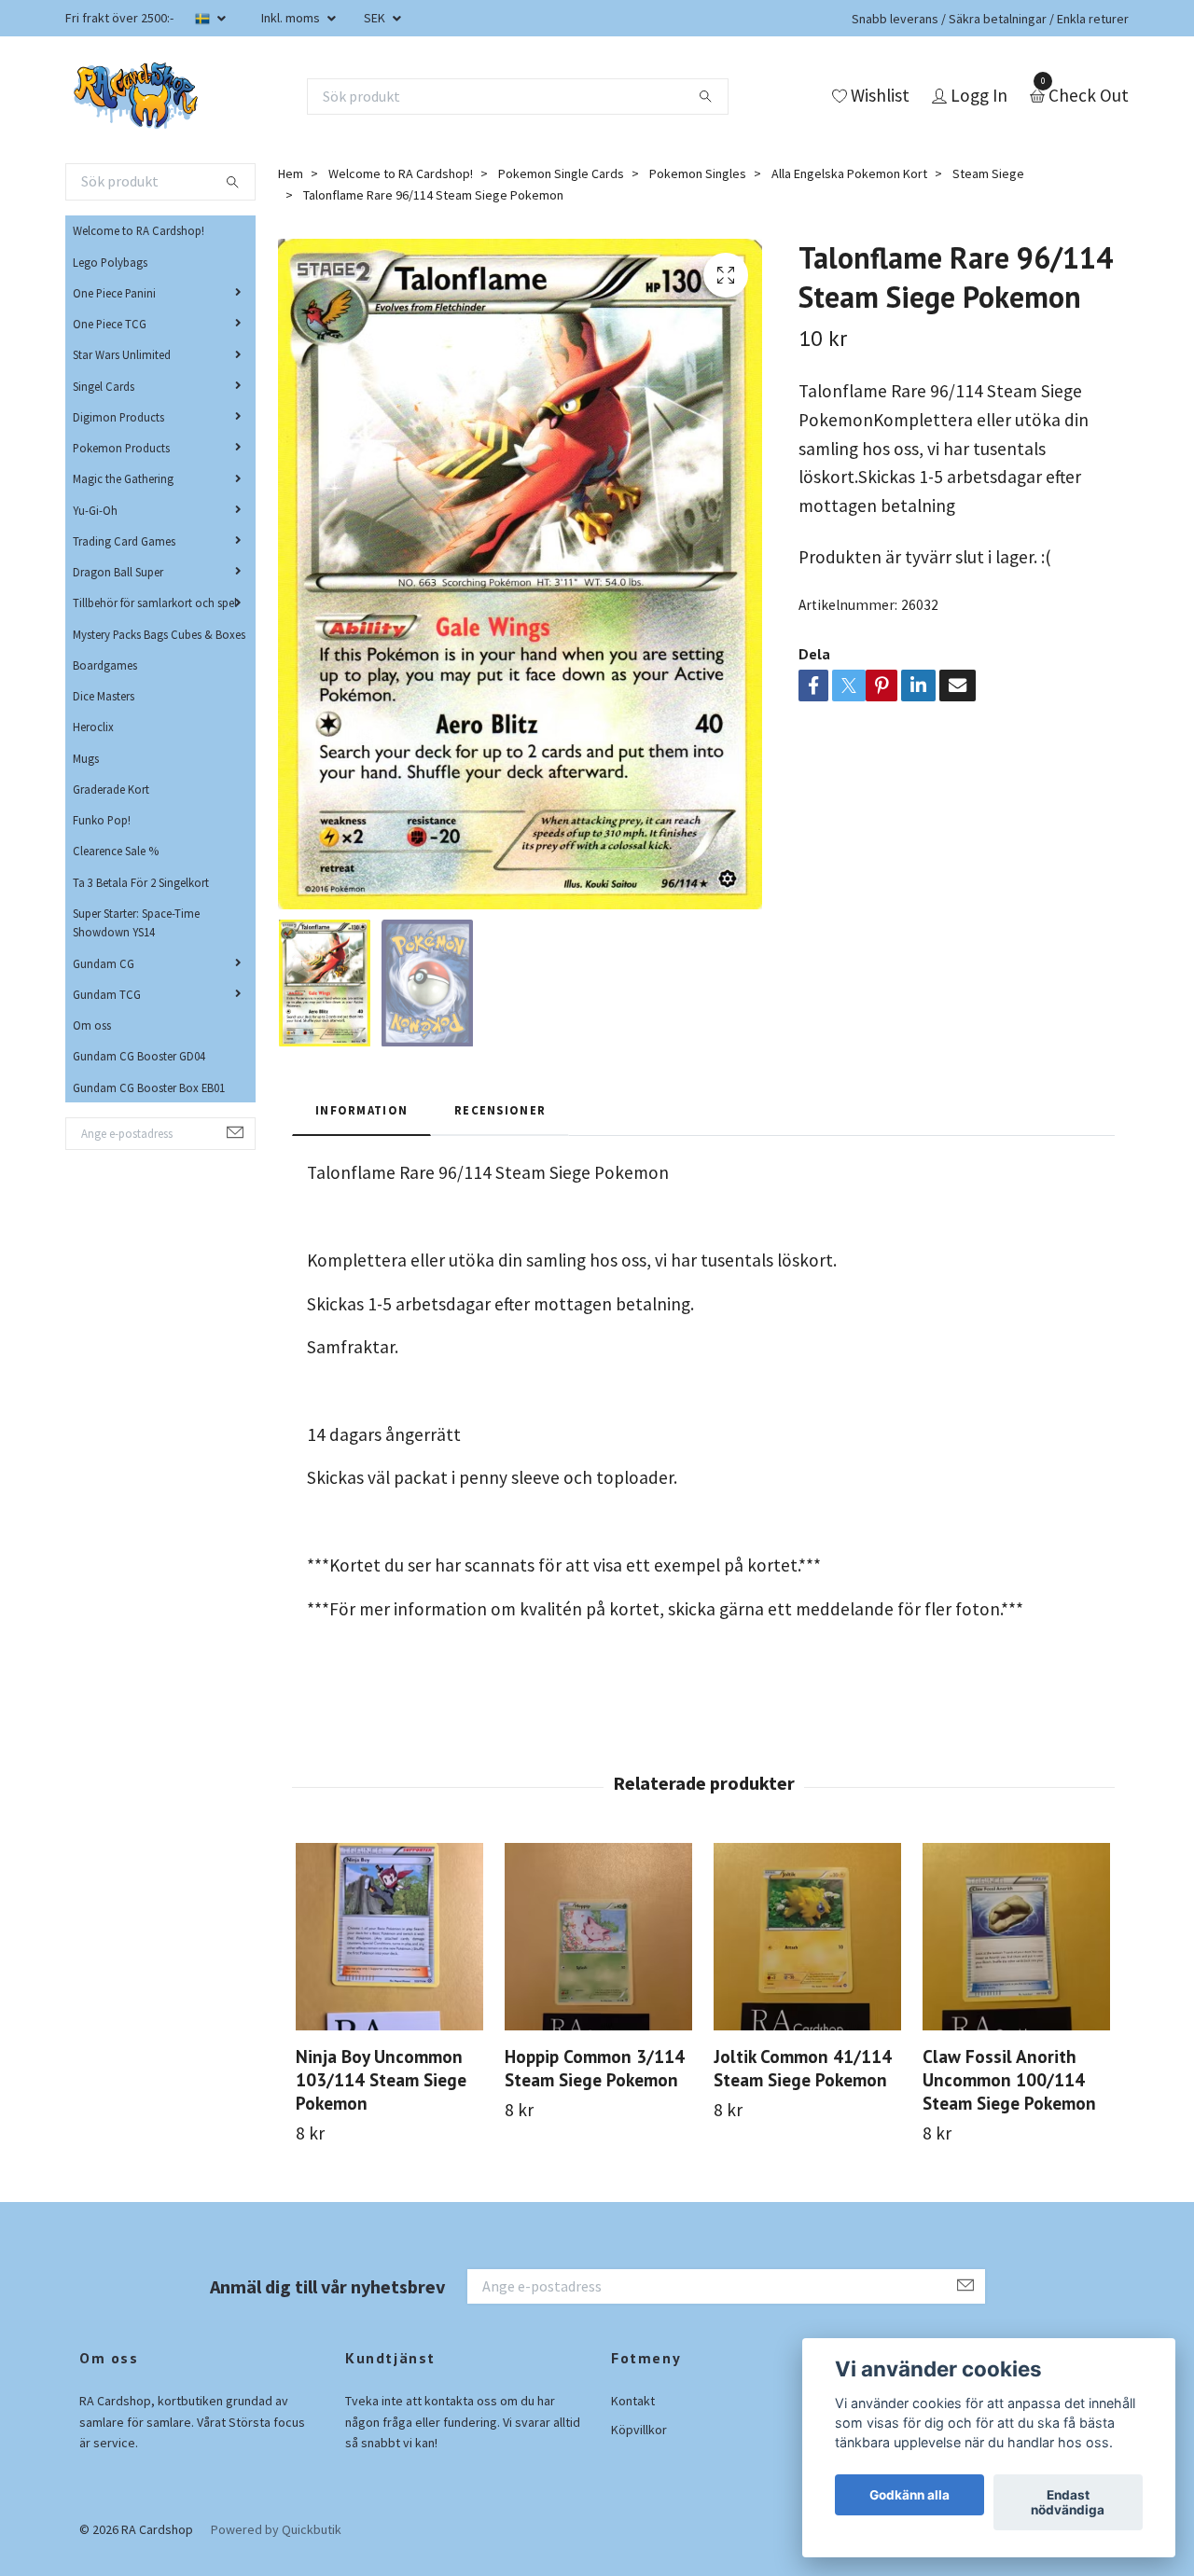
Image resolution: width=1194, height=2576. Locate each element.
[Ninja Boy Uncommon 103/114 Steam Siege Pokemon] (389, 1937)
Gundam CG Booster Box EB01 (149, 1087)
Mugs (86, 758)
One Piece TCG (110, 324)
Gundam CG (104, 963)
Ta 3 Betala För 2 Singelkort (141, 882)
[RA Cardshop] (136, 96)
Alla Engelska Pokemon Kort (849, 173)
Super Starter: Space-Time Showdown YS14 (136, 922)
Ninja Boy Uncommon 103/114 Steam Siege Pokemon (381, 2079)
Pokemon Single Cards (561, 173)
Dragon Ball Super (118, 572)
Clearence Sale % (116, 851)
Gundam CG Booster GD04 (139, 1056)
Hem (291, 173)
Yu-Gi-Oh (95, 510)
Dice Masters (104, 696)
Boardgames (105, 665)
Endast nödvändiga (1068, 2502)
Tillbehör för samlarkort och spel (155, 602)
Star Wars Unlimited (122, 354)
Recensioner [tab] (500, 1110)
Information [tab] (361, 1110)
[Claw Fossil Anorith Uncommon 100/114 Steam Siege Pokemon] (1016, 1937)
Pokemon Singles (698, 173)
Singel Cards (104, 386)
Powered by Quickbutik (276, 2529)
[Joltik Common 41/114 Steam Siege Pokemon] (807, 1937)
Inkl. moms (292, 18)
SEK (376, 18)
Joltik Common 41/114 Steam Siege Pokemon (803, 2068)
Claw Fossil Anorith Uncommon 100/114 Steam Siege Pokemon (1009, 2079)
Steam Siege (988, 173)
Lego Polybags (110, 262)
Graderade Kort (111, 789)
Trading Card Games (124, 541)
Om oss (92, 1025)
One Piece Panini (114, 293)
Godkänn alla (909, 2495)
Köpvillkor (639, 2430)
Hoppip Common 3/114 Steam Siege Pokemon (595, 2068)
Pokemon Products (121, 448)
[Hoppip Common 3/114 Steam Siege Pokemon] (598, 1937)
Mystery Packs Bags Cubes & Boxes (159, 634)
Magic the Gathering (123, 478)
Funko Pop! (102, 820)
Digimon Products (118, 417)
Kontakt (633, 2401)
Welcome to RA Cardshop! (139, 230)
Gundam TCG (107, 994)
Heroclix (93, 727)
